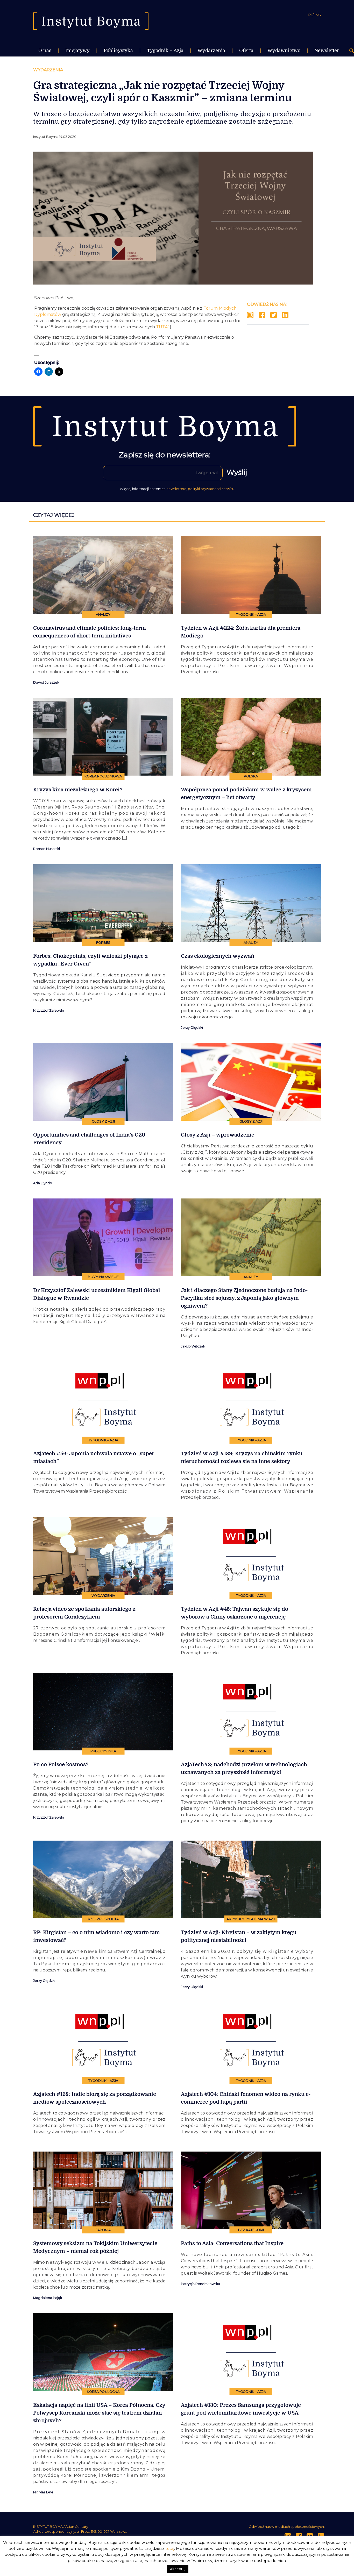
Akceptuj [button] (178, 2569)
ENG (317, 15)
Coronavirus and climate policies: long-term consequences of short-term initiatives (90, 632)
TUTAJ (163, 327)
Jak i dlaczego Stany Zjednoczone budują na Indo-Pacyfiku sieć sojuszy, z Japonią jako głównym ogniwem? (244, 1298)
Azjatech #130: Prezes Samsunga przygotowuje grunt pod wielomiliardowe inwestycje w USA (241, 2409)
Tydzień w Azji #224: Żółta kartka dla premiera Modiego (241, 632)
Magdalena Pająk (48, 2298)
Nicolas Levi (43, 2492)
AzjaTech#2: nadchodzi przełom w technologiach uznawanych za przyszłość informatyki (244, 1768)
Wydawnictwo (284, 51)
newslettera (176, 489)
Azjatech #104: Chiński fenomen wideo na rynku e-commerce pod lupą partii (246, 2098)
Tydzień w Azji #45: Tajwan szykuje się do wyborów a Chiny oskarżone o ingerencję (235, 1613)
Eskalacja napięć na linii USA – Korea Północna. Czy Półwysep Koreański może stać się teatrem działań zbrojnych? (99, 2413)
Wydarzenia (211, 51)
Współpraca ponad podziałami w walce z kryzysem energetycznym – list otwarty (246, 794)
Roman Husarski (47, 849)
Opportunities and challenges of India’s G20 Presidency (89, 1139)
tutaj (170, 2548)
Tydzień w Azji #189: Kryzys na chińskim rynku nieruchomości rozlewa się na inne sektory (242, 1457)
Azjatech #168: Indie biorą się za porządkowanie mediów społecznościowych (95, 2098)
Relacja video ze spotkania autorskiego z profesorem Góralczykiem (84, 1613)
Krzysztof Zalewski (48, 1010)
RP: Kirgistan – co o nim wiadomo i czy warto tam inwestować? (97, 1936)
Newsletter (327, 51)
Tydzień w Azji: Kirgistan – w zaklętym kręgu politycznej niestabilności (239, 1936)
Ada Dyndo (43, 1183)
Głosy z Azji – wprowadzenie (218, 1135)
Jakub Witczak (193, 1346)
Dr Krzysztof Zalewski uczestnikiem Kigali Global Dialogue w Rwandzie (97, 1294)
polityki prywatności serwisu (211, 489)
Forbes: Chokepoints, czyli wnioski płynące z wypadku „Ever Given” (90, 960)
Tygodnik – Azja (165, 51)
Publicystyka (118, 51)
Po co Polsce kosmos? (61, 1765)
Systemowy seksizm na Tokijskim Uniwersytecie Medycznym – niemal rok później (95, 2247)
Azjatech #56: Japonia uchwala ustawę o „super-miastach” (95, 1457)
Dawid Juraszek (46, 682)
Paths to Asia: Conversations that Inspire (232, 2243)
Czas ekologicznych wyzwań (218, 956)
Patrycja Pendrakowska (200, 2284)
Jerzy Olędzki (192, 1028)
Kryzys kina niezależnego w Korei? (78, 790)
